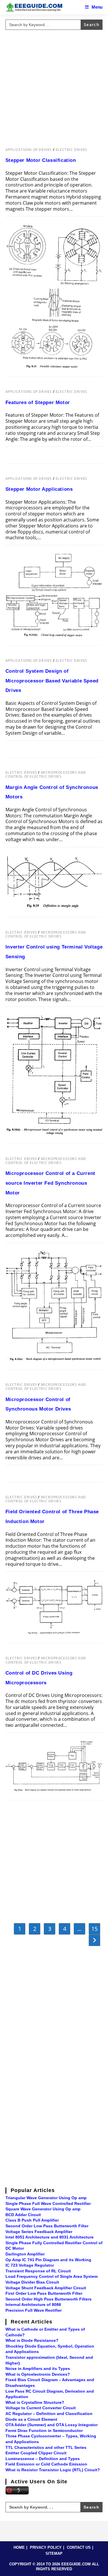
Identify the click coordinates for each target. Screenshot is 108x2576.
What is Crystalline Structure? (35, 2402)
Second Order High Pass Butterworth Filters (49, 2299)
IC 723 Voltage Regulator (30, 2265)
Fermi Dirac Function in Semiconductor (44, 2430)
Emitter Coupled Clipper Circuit (36, 2453)
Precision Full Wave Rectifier (34, 2310)
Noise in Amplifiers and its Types (38, 2369)
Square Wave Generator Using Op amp (43, 2209)
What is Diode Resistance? (32, 2340)
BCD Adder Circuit (23, 2215)
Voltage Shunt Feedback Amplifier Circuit (46, 2288)
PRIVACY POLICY (46, 2547)
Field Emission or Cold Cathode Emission (46, 2464)
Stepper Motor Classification (41, 160)
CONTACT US (79, 2547)
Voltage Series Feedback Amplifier (39, 2232)
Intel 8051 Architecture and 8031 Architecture (50, 2237)
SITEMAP (54, 2553)
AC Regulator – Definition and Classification (49, 2414)
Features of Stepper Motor (38, 402)
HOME (19, 2547)
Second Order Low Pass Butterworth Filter (47, 2226)
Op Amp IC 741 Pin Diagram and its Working (48, 2260)
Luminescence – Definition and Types (43, 2459)
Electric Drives (71, 150)
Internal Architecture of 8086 (33, 2305)
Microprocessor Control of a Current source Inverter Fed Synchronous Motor (50, 1183)
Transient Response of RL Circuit (38, 2271)
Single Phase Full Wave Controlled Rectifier (48, 2203)
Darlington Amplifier (25, 2254)
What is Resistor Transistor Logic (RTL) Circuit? (53, 2470)
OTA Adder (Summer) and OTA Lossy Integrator (52, 2425)
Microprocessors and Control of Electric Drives (46, 774)
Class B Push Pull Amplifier (32, 2220)
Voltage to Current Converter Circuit (41, 2408)
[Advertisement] (54, 86)
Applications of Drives (29, 150)
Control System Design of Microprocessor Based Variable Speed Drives (52, 681)
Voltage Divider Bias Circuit (32, 2282)
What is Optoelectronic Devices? (38, 2374)
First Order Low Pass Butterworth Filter (44, 2293)
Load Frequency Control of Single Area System (52, 2276)
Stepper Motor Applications (39, 489)
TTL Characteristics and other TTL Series (46, 2447)
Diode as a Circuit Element (31, 2419)
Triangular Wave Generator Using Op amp (46, 2198)
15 (94, 1929)
